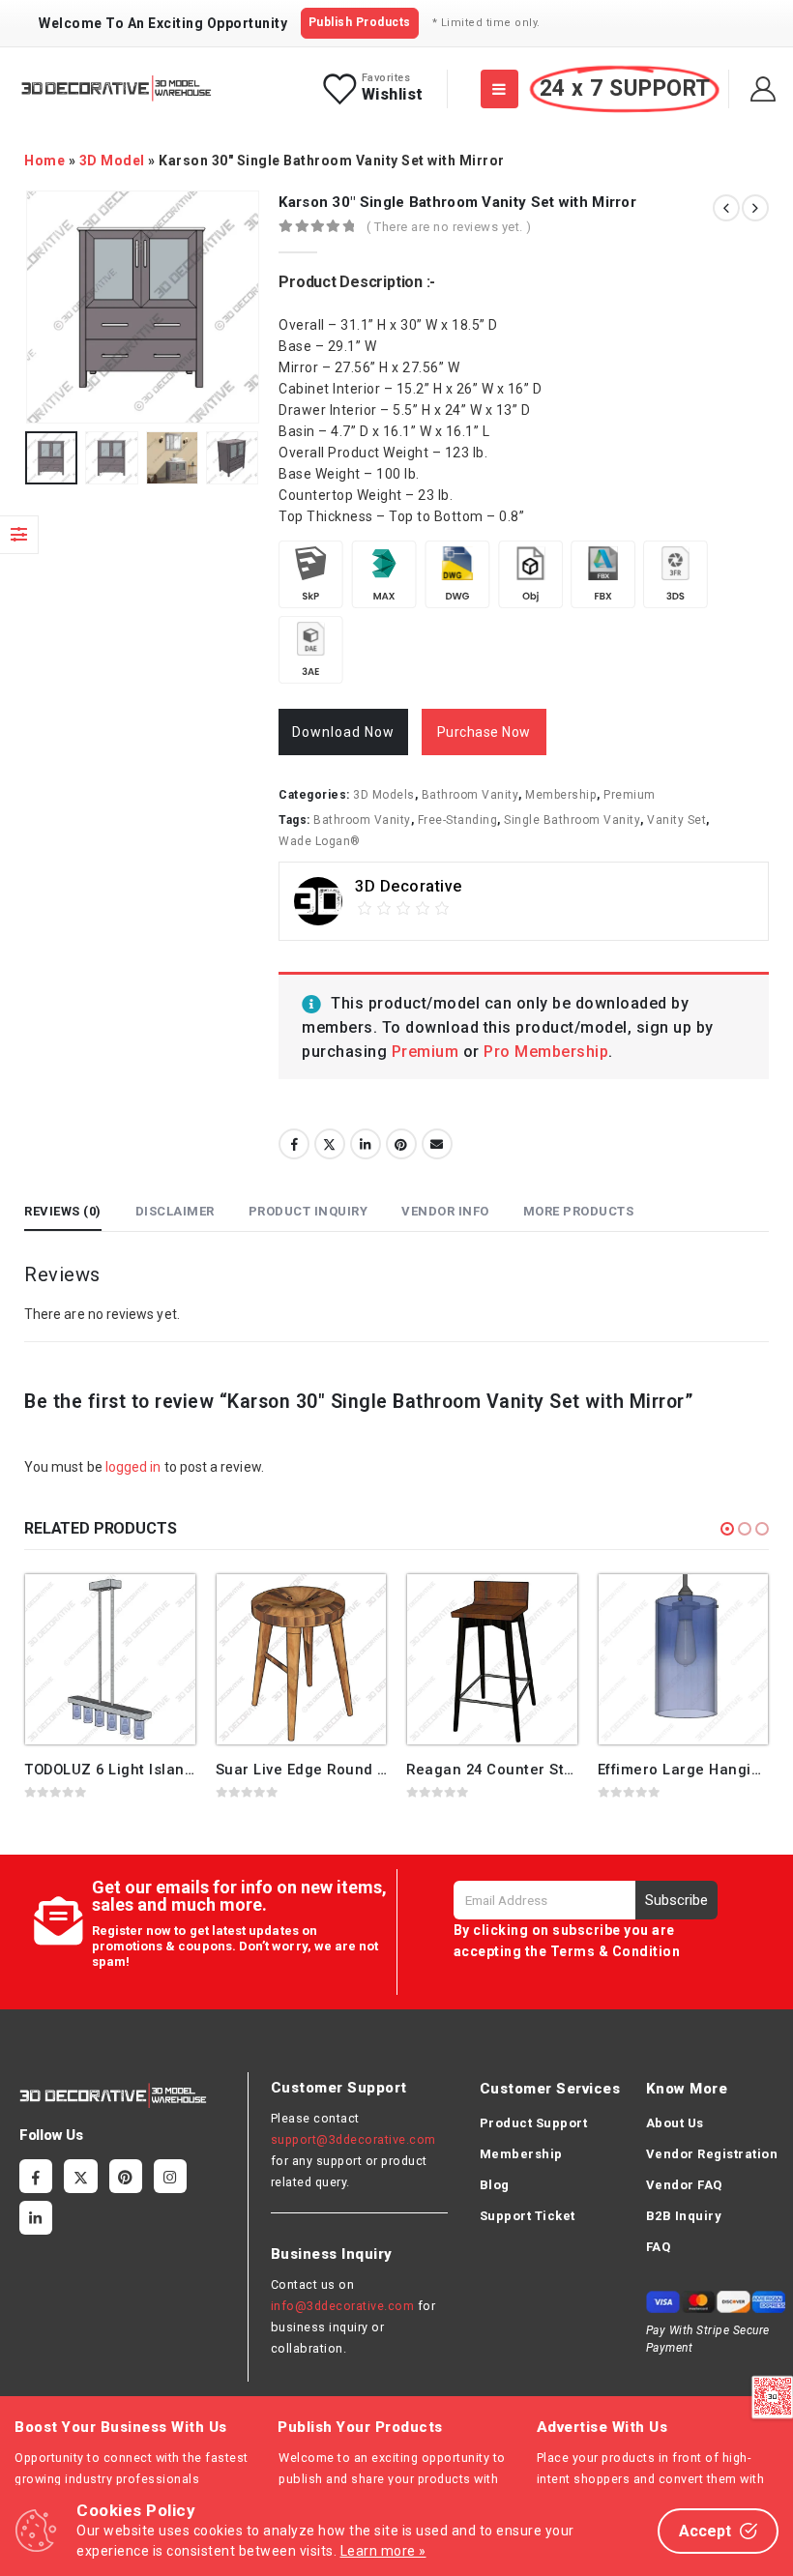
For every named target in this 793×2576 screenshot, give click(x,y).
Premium (630, 795)
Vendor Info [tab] (445, 1211)
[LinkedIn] (36, 2217)
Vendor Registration (712, 2154)
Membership (561, 795)
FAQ (659, 2247)
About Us (675, 2123)
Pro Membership (546, 1052)
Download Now (343, 732)
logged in (133, 1467)
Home (44, 161)
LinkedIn (366, 1144)
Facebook (294, 1144)
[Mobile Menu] (499, 89)
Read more (163, 1606)
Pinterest (401, 1144)
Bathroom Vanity (470, 795)
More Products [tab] (579, 1211)
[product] (110, 1659)
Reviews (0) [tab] (63, 1211)
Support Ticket (528, 2216)
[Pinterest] (126, 2176)
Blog (495, 2185)
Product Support (534, 2123)
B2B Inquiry (684, 2216)
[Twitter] (80, 2176)
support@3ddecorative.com (353, 2139)
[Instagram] (170, 2176)
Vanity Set (676, 820)
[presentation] (48, 307)
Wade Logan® (320, 841)
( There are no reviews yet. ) (449, 227)
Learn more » (383, 2551)
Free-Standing (458, 820)
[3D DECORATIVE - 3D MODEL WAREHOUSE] (116, 88)
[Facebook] (36, 2176)
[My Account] (764, 89)
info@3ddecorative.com (343, 2306)
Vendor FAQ (684, 2185)
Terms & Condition (616, 1951)
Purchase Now (484, 732)
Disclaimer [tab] (175, 1211)
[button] (727, 1529)
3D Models (384, 795)
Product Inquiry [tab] (308, 1211)
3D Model (112, 161)
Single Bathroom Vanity (572, 820)
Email (437, 1144)
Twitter (330, 1144)
